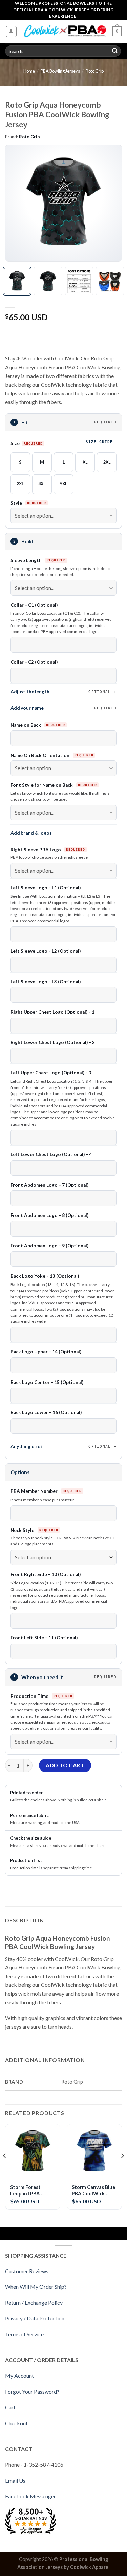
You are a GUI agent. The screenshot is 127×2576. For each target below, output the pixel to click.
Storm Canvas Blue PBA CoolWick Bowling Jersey (93, 2191)
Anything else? (61, 1446)
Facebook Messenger (30, 2496)
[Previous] (16, 203)
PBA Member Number (35, 1491)
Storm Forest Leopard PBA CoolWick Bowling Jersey (31, 2191)
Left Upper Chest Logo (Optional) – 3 (51, 1073)
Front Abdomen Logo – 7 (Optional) (49, 1185)
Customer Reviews (27, 2271)
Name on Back (26, 725)
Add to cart (65, 1765)
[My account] (11, 32)
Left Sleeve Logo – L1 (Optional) (46, 888)
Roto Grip (95, 71)
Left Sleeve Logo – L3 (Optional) (46, 982)
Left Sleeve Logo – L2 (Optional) (46, 951)
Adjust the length (61, 692)
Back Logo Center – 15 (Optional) (47, 1382)
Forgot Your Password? (32, 2392)
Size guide (99, 442)
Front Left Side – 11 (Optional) (44, 1638)
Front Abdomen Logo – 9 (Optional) (49, 1246)
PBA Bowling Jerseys (60, 71)
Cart (10, 2407)
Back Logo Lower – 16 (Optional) (46, 1412)
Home (29, 71)
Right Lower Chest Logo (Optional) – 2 (53, 1042)
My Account (19, 2376)
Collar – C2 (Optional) (34, 662)
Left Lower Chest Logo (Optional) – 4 (51, 1154)
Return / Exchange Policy (34, 2303)
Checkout (16, 2423)
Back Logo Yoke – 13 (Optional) (45, 1276)
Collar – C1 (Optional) (34, 605)
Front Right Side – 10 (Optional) (46, 1574)
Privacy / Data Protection (35, 2318)
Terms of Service (24, 2334)
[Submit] (115, 51)
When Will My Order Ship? (36, 2287)
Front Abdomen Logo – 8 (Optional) (49, 1215)
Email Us (15, 2480)
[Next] (111, 203)
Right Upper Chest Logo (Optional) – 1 (52, 1012)
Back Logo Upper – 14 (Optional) (46, 1352)
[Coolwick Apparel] (65, 31)
